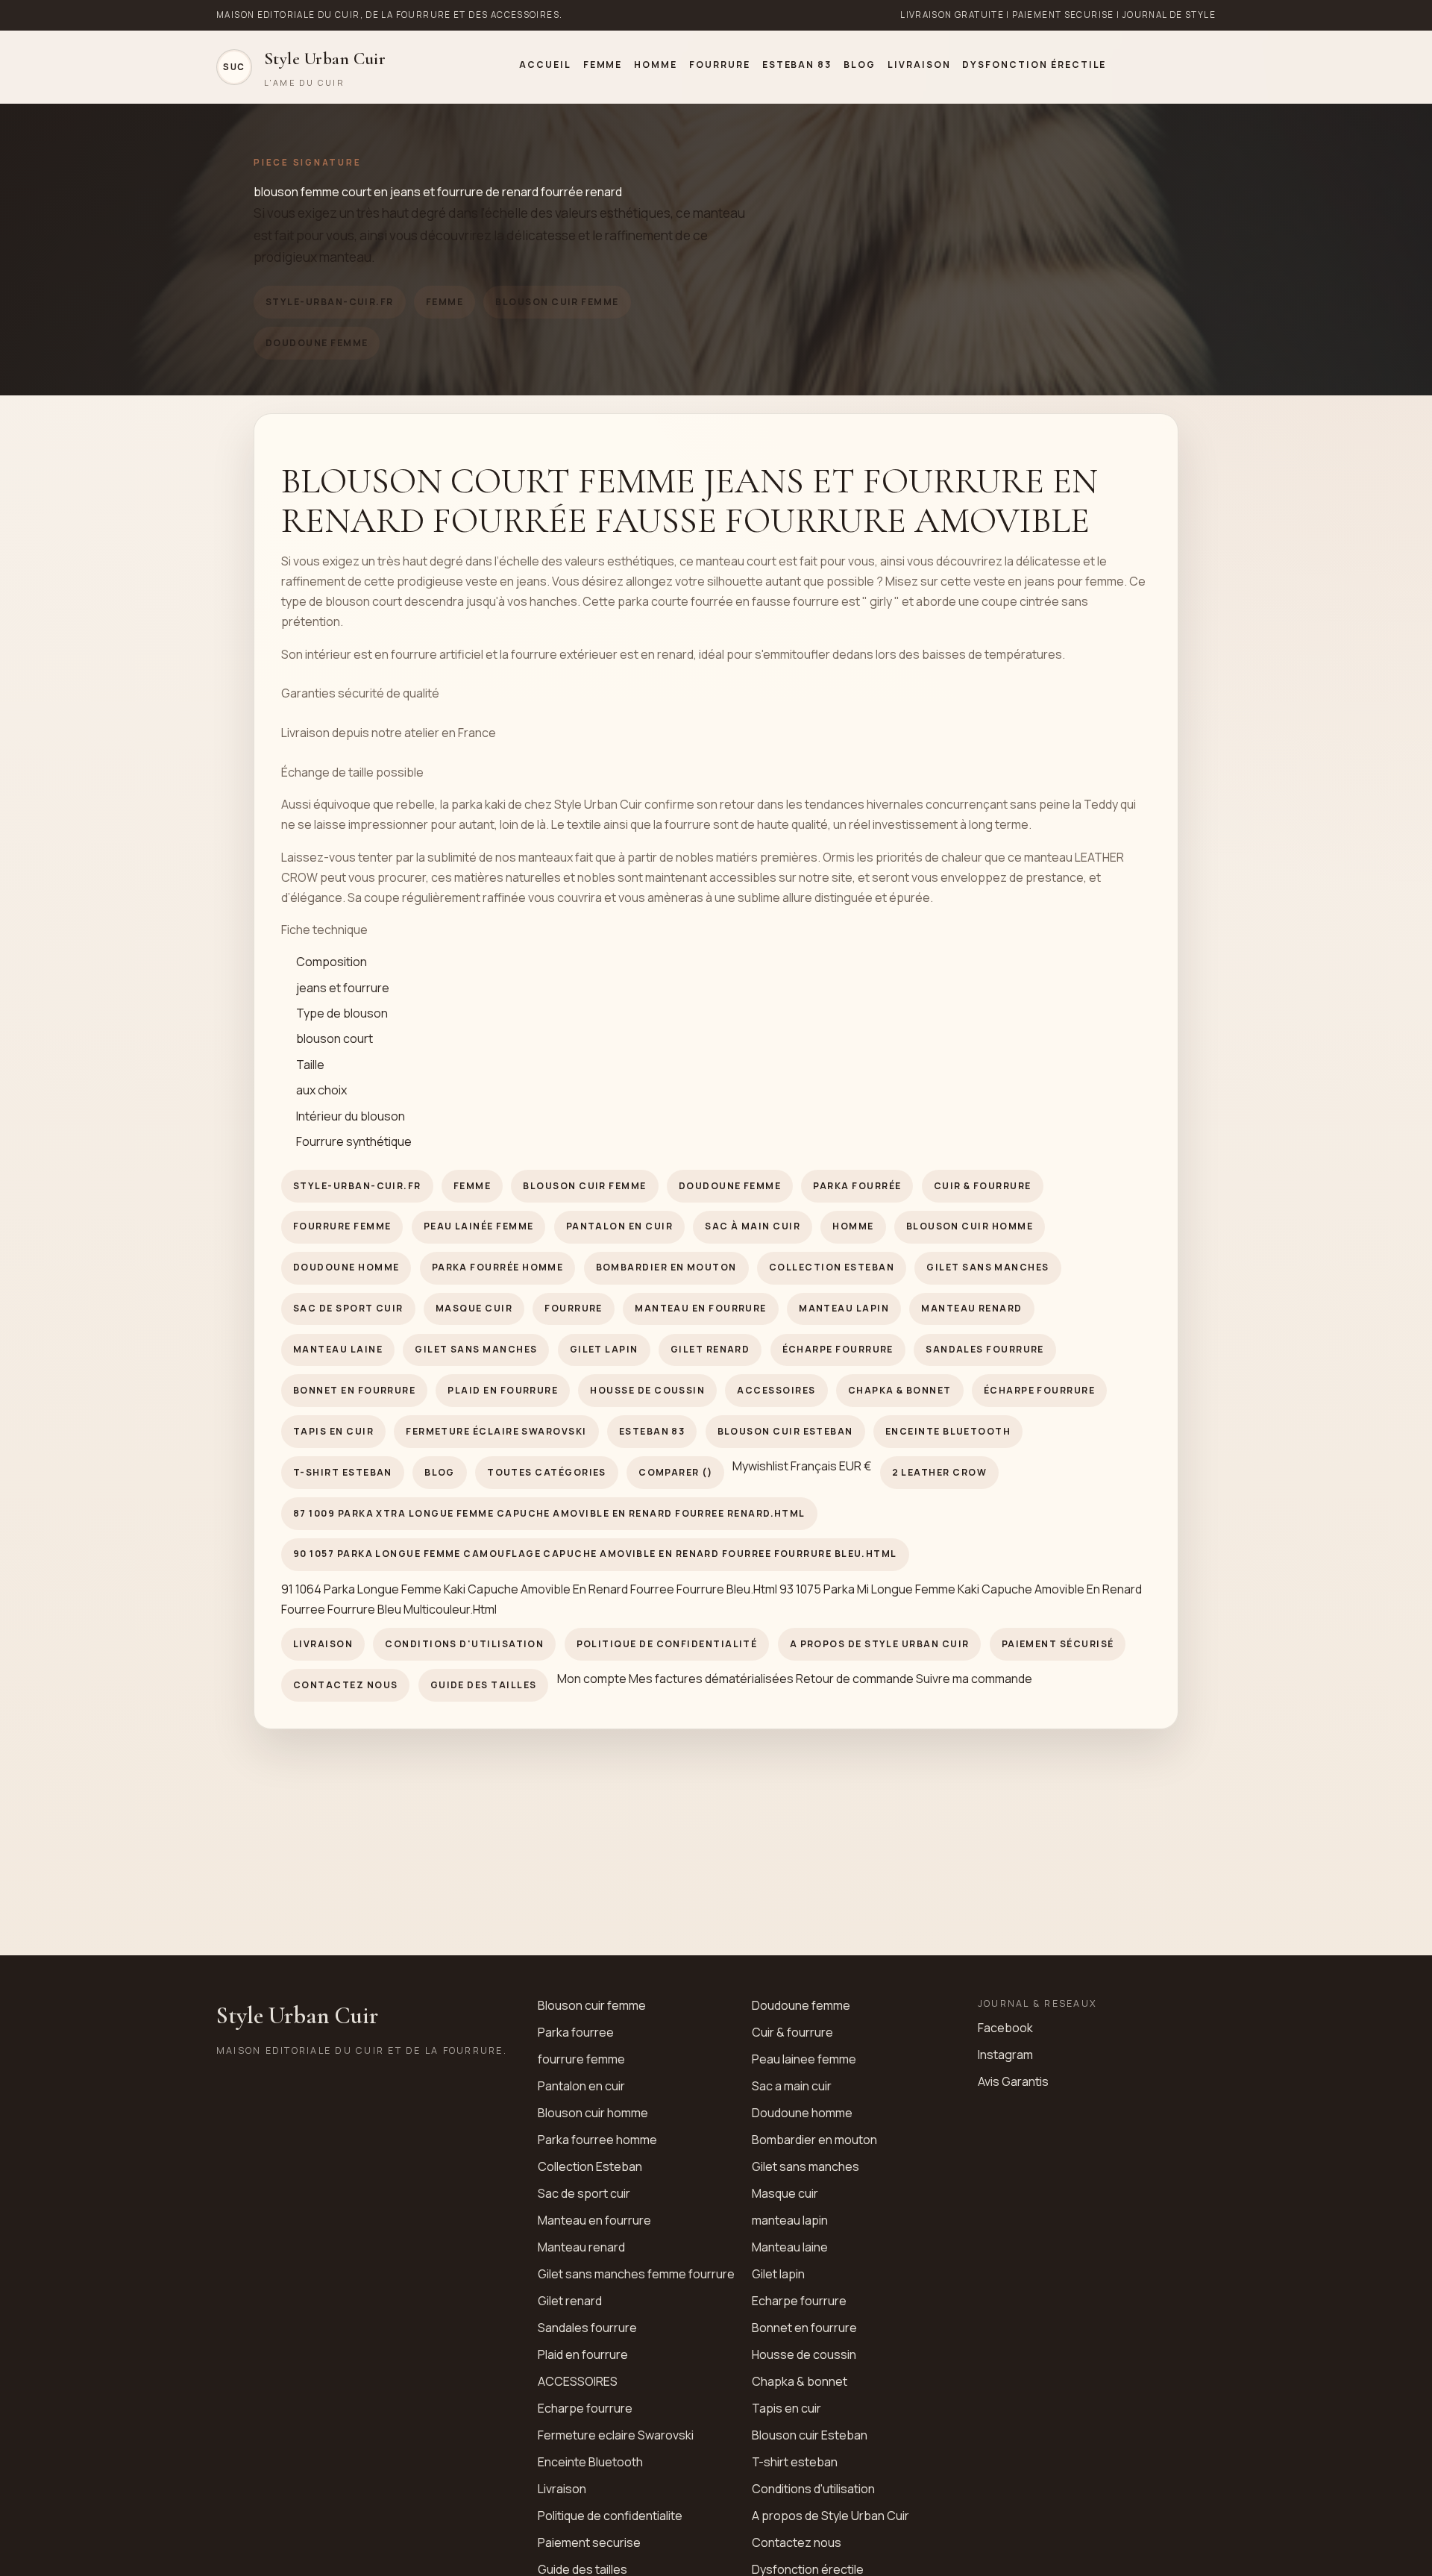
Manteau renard (971, 1308)
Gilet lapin (604, 1349)
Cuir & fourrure (983, 1186)
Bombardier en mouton (666, 1267)
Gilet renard (710, 1349)
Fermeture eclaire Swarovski (616, 2435)
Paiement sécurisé (1058, 1644)
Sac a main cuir (792, 2086)
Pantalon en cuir (619, 1226)
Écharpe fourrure (838, 1349)
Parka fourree (576, 2032)
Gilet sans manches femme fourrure (636, 2274)
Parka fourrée (857, 1186)
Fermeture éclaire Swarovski (496, 1431)
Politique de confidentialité (667, 1644)
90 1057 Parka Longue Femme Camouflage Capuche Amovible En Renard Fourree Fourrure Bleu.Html (595, 1554)
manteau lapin (844, 1308)
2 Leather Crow (939, 1472)
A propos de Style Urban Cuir (880, 1644)
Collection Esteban (832, 1267)
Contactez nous (345, 1685)
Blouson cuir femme (557, 302)
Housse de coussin (647, 1390)
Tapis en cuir (333, 1431)
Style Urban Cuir (297, 2015)
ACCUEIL (545, 65)
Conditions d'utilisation (464, 1644)
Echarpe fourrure (799, 2301)
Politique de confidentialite (610, 2516)
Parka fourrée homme (498, 1267)
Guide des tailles (484, 1685)
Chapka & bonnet (900, 1390)
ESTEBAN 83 (797, 65)
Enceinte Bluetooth (948, 1431)
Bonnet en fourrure (354, 1390)
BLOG (860, 65)
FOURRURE (720, 65)
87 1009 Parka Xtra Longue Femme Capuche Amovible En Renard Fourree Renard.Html (549, 1513)
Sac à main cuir (753, 1226)
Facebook (1005, 2028)
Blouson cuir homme (970, 1226)
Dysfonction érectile (1034, 65)
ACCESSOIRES (776, 1390)
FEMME (603, 65)
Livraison (919, 65)
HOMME (656, 65)
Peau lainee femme (804, 2059)
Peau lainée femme (479, 1226)
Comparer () (675, 1472)
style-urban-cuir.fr (330, 302)
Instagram (1005, 2055)
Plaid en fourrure (503, 1390)
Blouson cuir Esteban (785, 1431)
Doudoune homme (346, 1267)
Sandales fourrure (985, 1349)
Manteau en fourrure (701, 1308)
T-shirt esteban (343, 1472)
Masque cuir (474, 1308)
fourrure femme (342, 1226)
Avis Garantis (1013, 2081)
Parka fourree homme (597, 2140)
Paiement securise (589, 2542)
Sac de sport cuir (348, 1308)
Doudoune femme (317, 343)
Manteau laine (338, 1349)
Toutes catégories (547, 1472)
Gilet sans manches (987, 1267)
